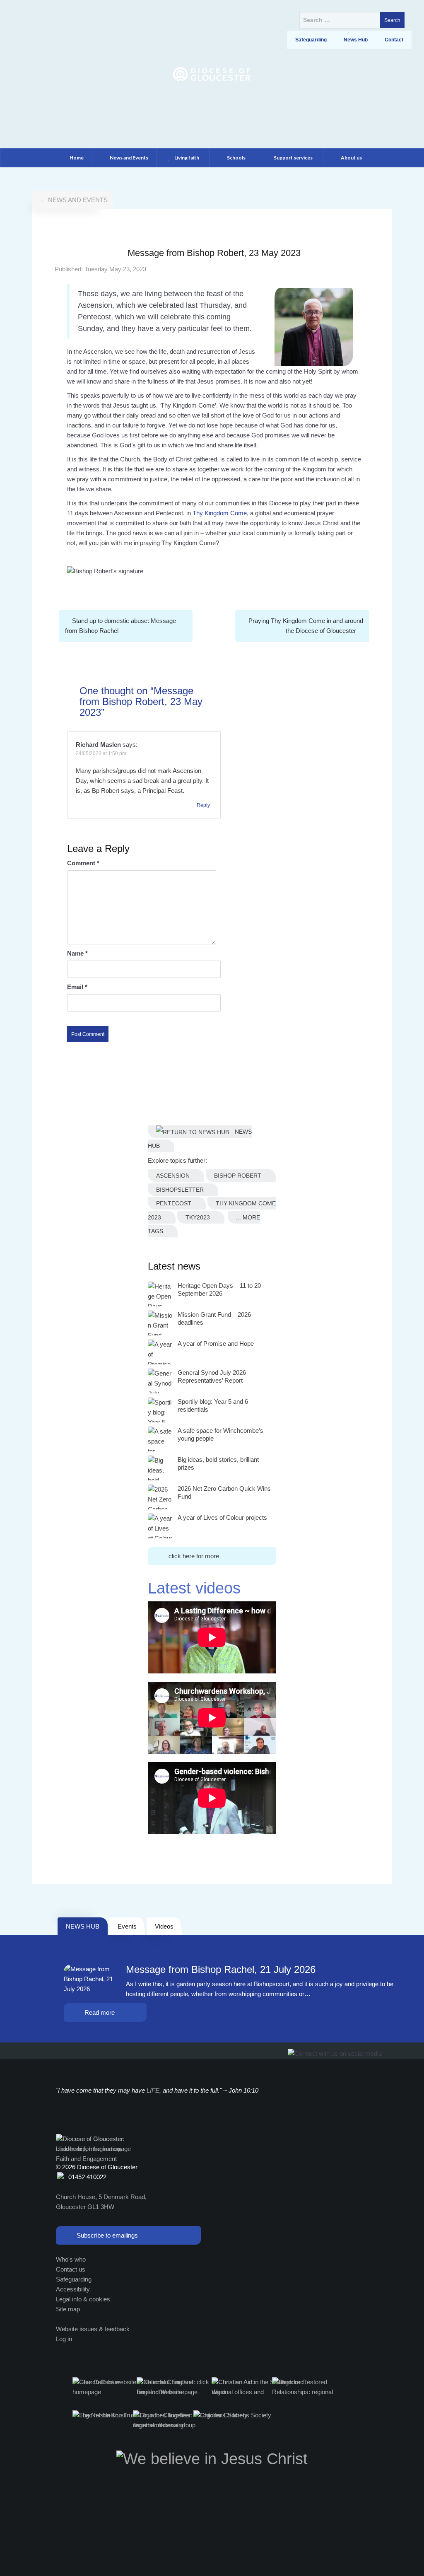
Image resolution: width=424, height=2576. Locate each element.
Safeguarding (74, 2279)
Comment (83, 863)
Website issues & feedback (93, 2329)
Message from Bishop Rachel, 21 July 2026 (221, 1970)
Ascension (173, 1176)
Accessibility (73, 2289)
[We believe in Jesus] (212, 2458)
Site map (68, 2309)
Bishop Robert (238, 1176)
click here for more (194, 1556)
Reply (203, 805)
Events (127, 1926)
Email (77, 987)
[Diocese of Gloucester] (212, 74)
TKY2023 (198, 1217)
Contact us (71, 2269)
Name (77, 953)
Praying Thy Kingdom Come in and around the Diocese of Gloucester (306, 626)
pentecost (174, 1203)
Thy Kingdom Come (220, 513)
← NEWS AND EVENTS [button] (74, 200)
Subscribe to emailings (107, 2235)
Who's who (71, 2259)
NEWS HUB (83, 1926)
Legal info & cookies (83, 2299)
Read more (100, 2012)
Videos (164, 1926)
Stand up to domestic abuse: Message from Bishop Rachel (120, 626)
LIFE (153, 2090)
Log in (64, 2339)
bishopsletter (180, 1190)
